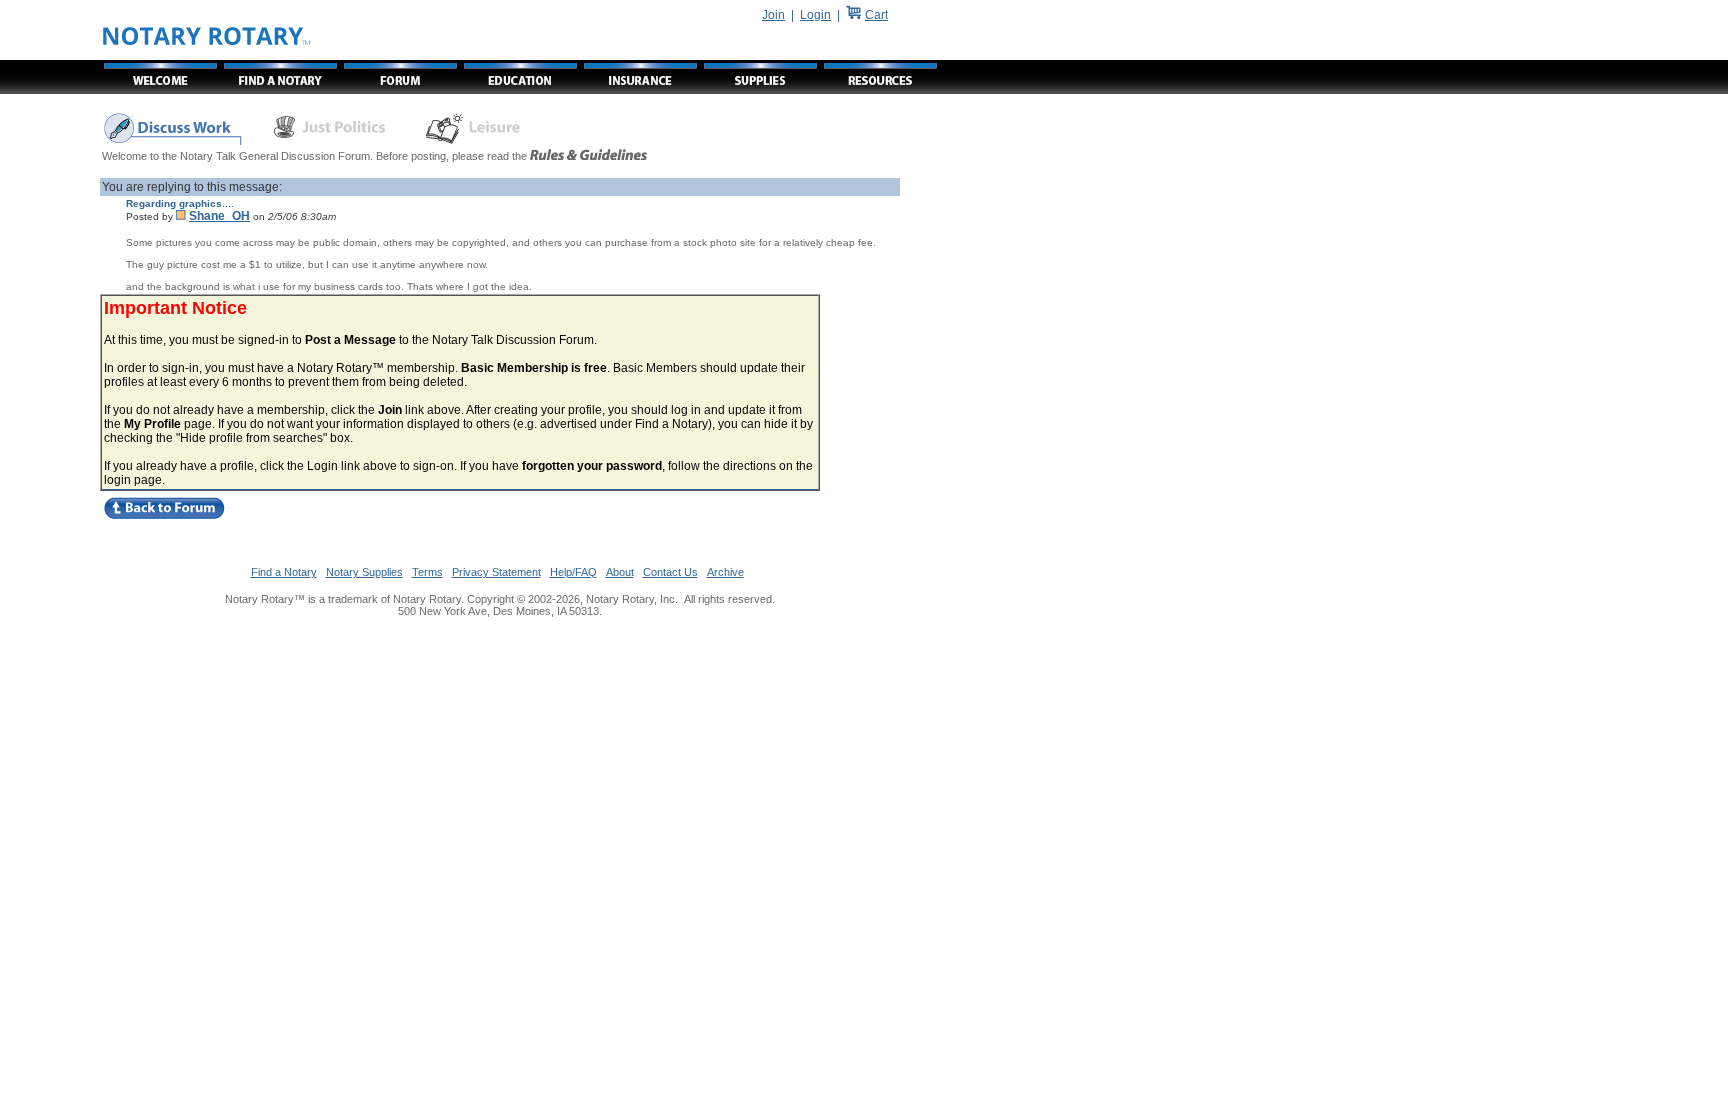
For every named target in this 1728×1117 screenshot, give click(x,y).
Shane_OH (219, 216)
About (620, 572)
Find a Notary (284, 572)
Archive (725, 572)
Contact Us (670, 572)
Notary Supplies (364, 572)
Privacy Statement (496, 572)
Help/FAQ (573, 572)
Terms (427, 572)
